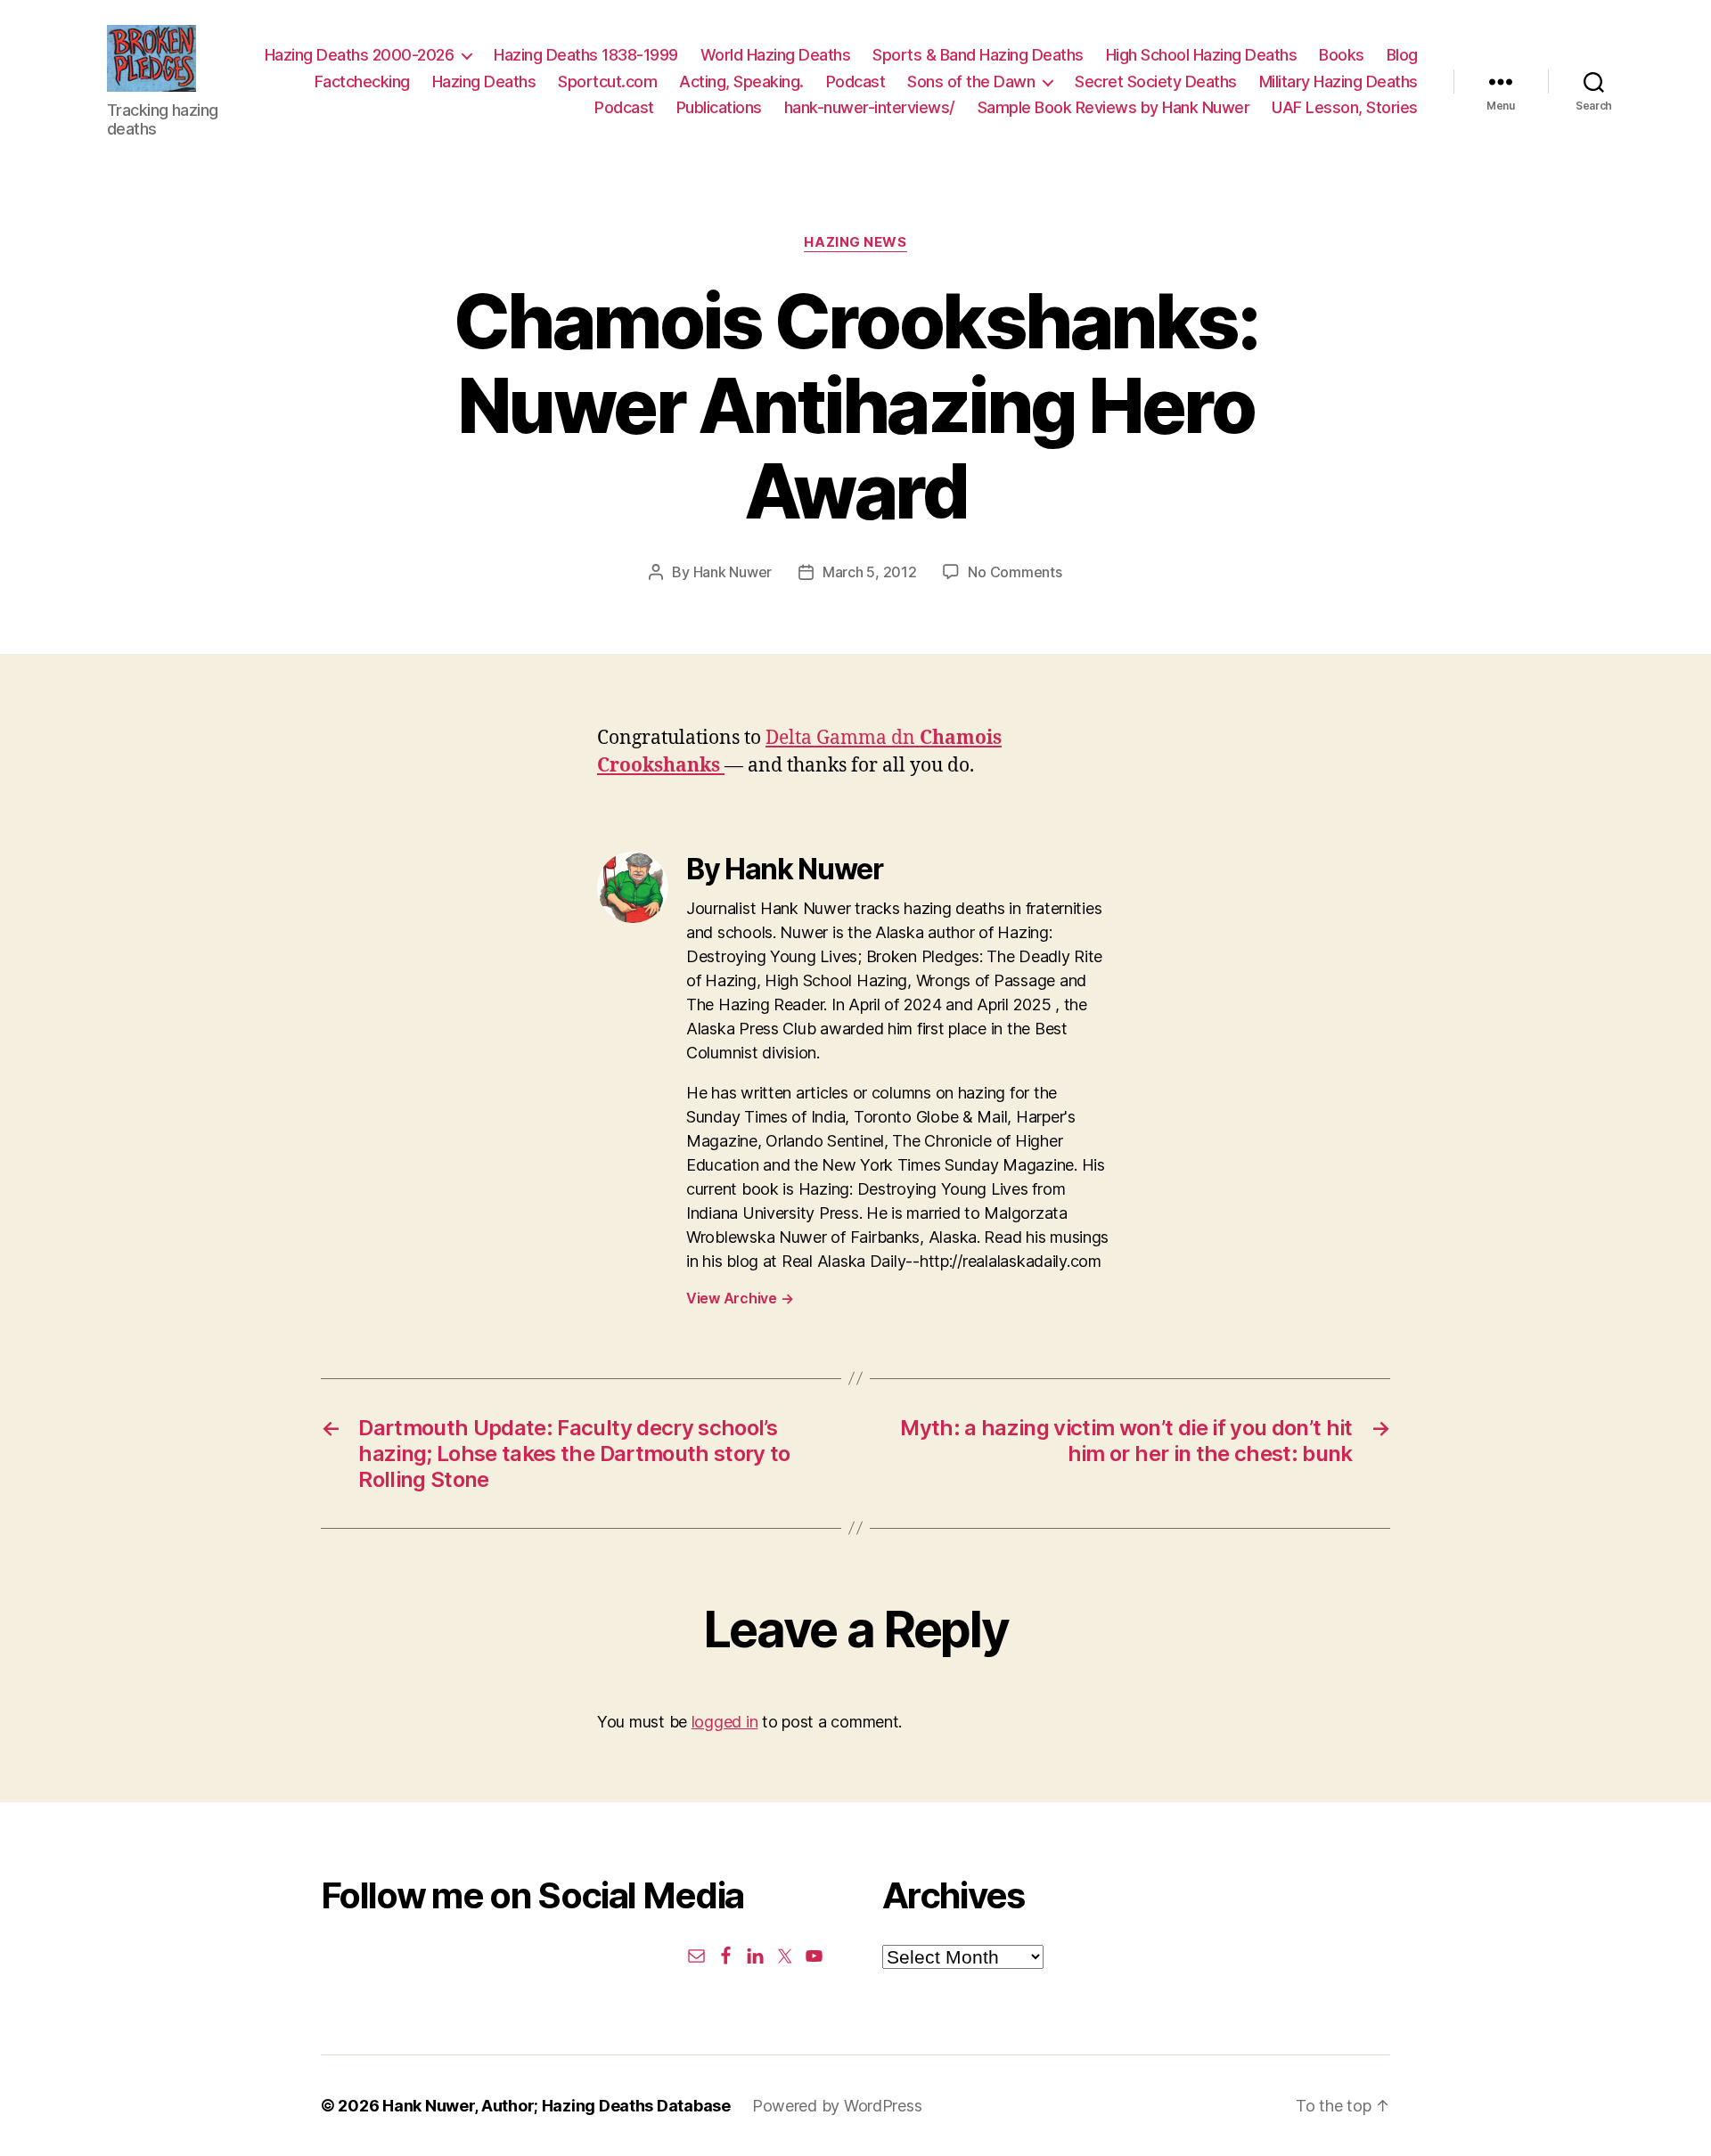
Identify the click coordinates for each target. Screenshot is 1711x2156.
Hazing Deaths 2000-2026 (360, 55)
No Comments (1015, 572)
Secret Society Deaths (1156, 82)
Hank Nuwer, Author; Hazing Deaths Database (557, 2106)
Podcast (856, 82)
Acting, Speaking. (741, 82)
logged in (725, 1722)
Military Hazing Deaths (1339, 82)
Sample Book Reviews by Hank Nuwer (1114, 107)
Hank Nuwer (733, 572)
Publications (719, 107)
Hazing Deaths (484, 82)
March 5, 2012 (870, 572)
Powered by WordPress (837, 2106)
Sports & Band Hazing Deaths (978, 55)
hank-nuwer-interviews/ (870, 107)
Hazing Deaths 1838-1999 (586, 55)
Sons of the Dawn (971, 82)
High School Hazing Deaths (1202, 55)
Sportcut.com (607, 82)
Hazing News (855, 242)
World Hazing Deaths (776, 55)
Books (1342, 55)
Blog (1402, 55)
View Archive (740, 1298)
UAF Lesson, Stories (1345, 107)
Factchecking (362, 82)
